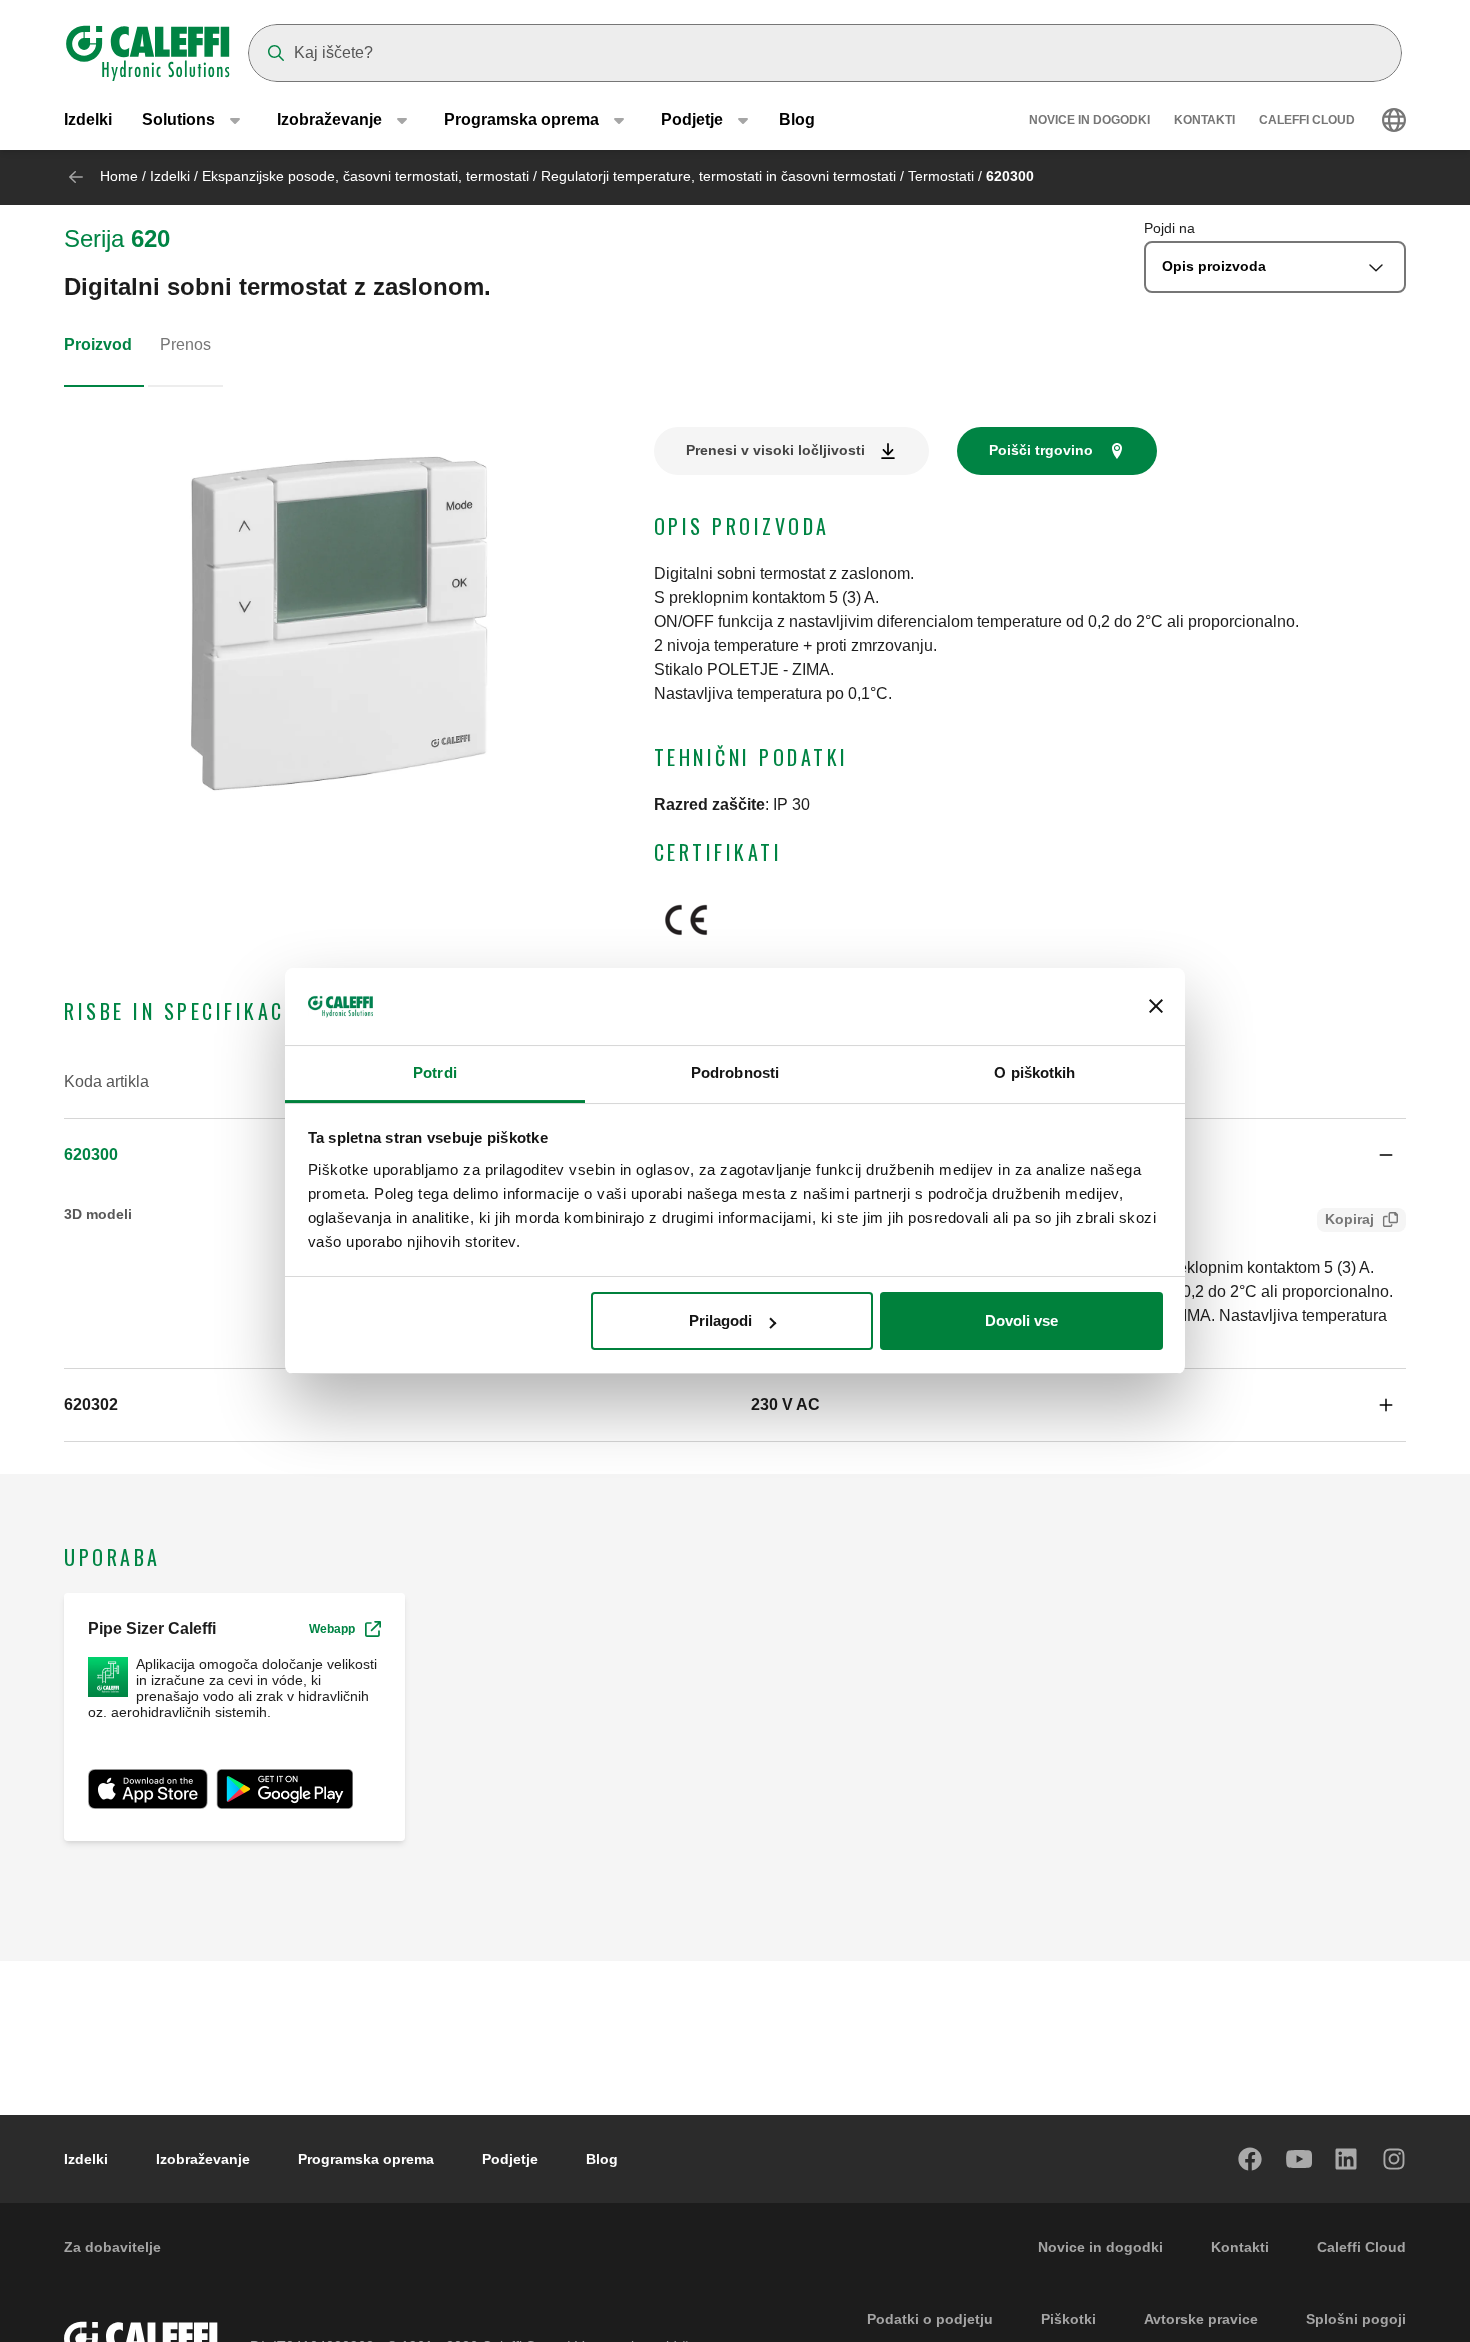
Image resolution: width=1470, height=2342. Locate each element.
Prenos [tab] (185, 344)
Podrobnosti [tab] (735, 1072)
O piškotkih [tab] (1034, 1072)
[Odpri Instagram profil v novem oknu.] (1395, 2159)
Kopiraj (1349, 1219)
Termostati (943, 176)
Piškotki (1068, 2319)
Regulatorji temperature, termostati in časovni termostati (720, 176)
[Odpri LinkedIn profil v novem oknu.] (1347, 2159)
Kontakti (1204, 120)
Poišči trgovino (1041, 450)
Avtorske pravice (1201, 2319)
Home (119, 176)
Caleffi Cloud (1307, 120)
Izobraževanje (203, 2159)
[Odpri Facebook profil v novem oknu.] (1251, 2159)
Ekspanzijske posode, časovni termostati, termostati (367, 176)
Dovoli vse (1021, 1320)
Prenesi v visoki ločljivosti (775, 450)
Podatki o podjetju (930, 2319)
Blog (797, 119)
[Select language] (1394, 120)
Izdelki (88, 119)
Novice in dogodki (1089, 120)
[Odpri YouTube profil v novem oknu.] (1299, 2159)
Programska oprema (366, 2159)
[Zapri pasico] (1156, 1007)
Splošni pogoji (1356, 2319)
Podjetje (510, 2159)
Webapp (332, 1629)
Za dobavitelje (112, 2247)
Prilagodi (720, 1320)
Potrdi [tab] (435, 1072)
